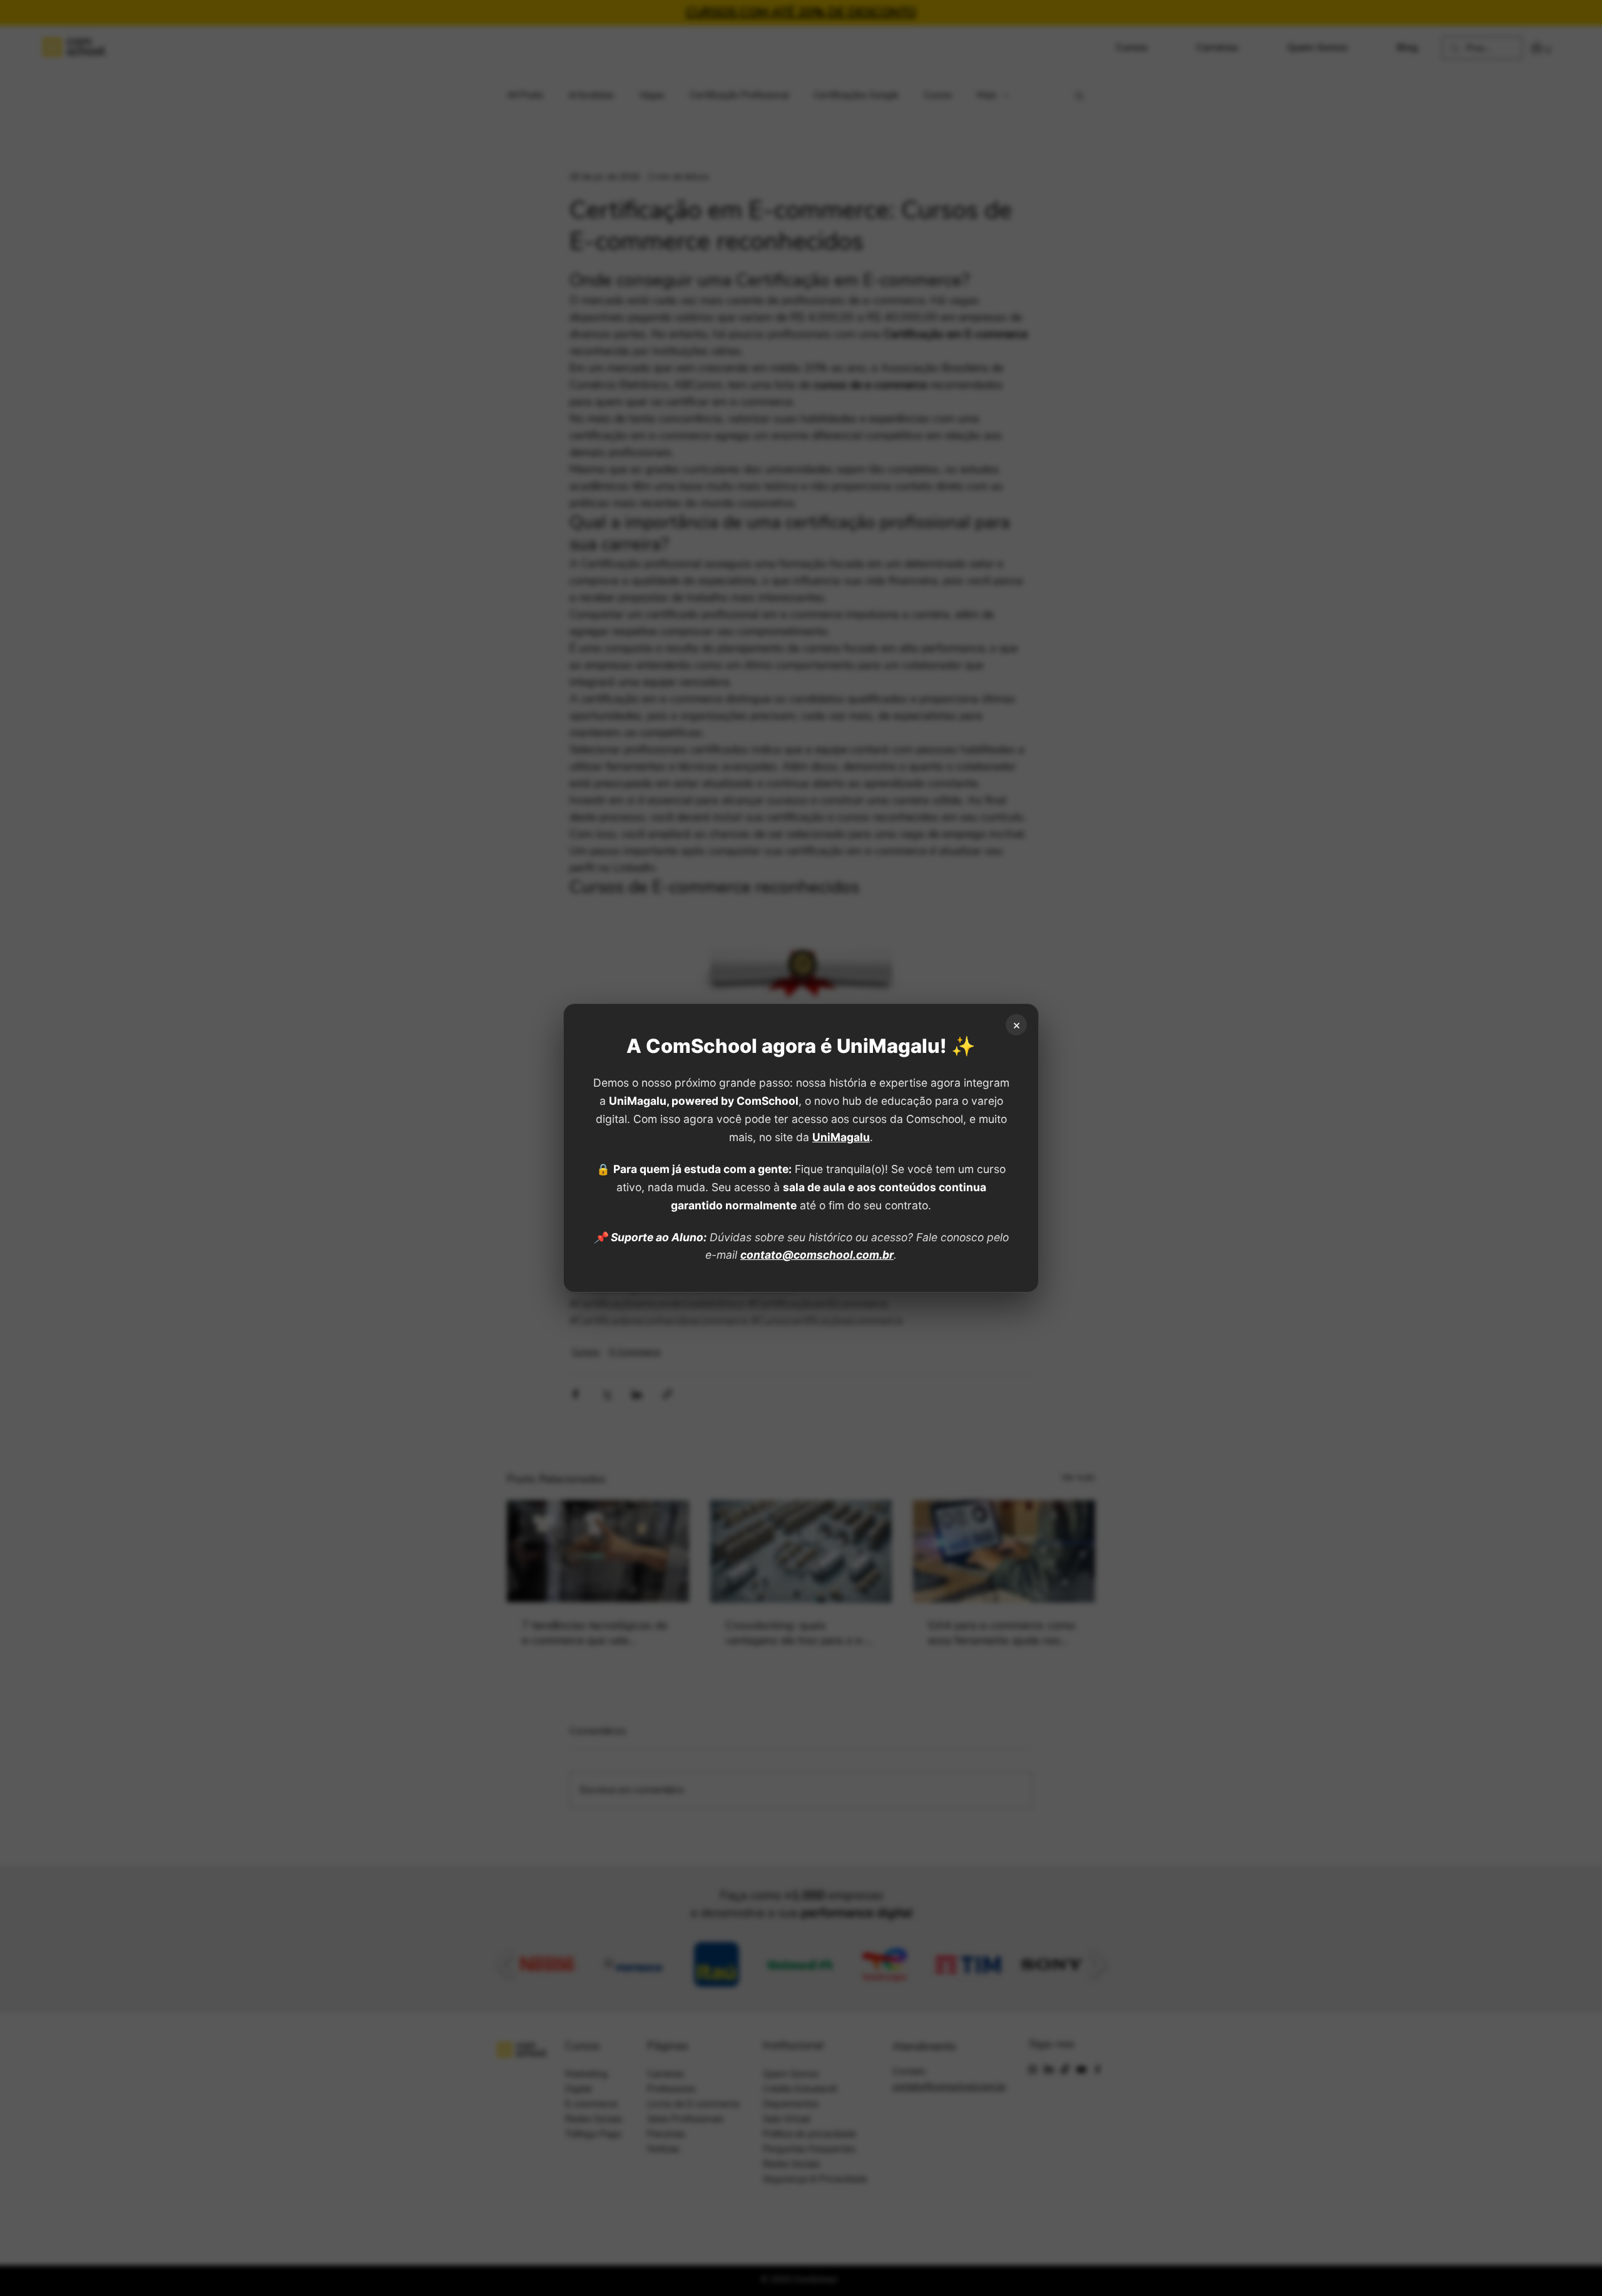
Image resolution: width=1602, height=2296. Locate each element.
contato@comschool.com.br (817, 1255)
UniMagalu (841, 1137)
